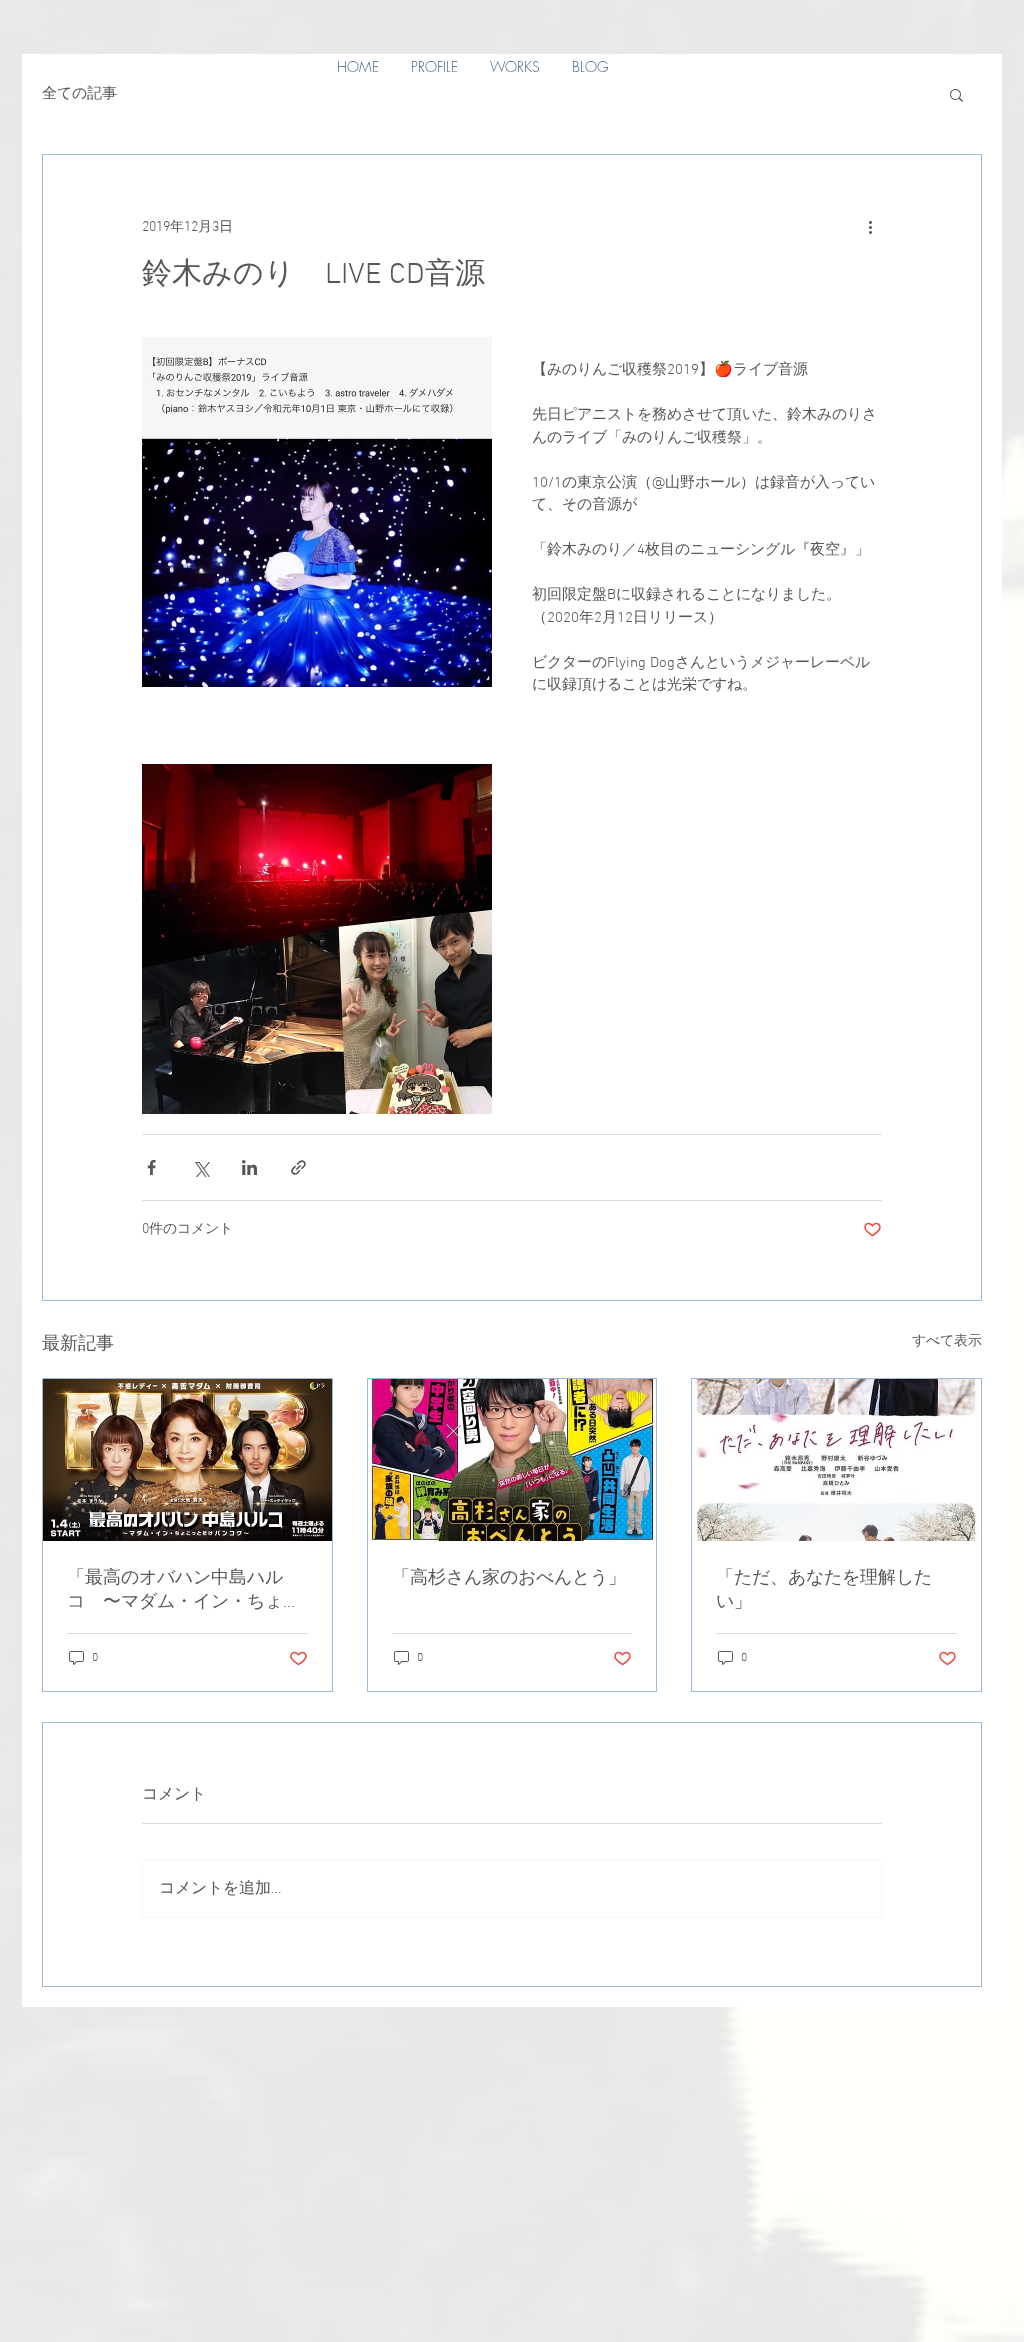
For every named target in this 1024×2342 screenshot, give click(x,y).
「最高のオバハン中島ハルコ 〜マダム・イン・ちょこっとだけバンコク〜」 (184, 1590)
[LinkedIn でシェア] (249, 1167)
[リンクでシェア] (298, 1167)
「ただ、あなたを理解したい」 (824, 1590)
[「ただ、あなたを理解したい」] (836, 1460)
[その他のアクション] (870, 227)
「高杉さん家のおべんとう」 (509, 1578)
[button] (956, 94)
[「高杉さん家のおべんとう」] (512, 1460)
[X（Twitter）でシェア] (200, 1167)
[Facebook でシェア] (151, 1167)
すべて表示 (947, 1341)
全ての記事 (79, 94)
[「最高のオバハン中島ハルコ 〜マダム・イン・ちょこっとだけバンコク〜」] (187, 1460)
